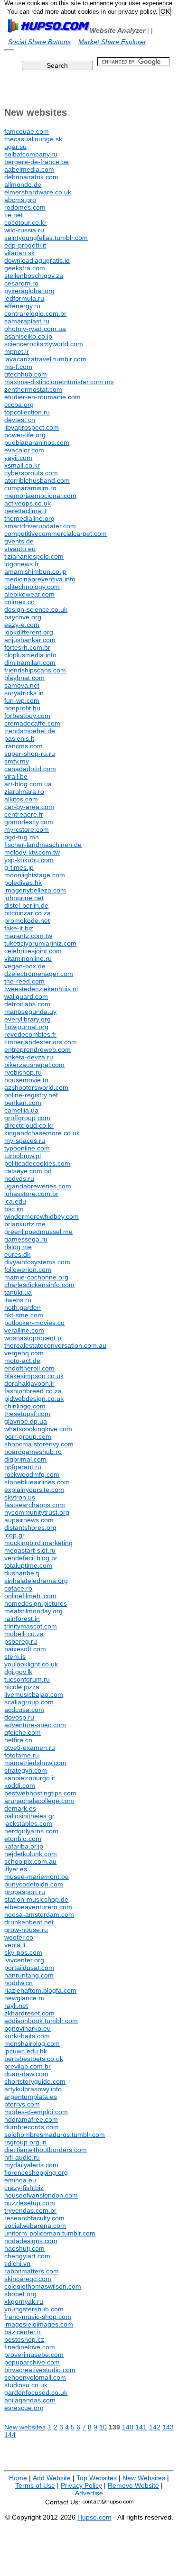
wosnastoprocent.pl (33, 1338)
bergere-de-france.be (37, 162)
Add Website (52, 2478)
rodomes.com (25, 207)
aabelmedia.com (29, 169)
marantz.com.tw (28, 936)
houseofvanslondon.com (41, 2195)
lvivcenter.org (24, 1960)
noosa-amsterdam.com (39, 1914)
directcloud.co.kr (29, 1125)
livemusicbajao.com (34, 1694)
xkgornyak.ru (24, 2301)
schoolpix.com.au (30, 1861)
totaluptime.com (28, 1565)
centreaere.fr (24, 814)
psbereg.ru (21, 1641)
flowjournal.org (26, 1027)
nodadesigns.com (31, 2241)
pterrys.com (22, 2104)
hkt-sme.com (24, 1315)
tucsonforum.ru (27, 1679)
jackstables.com (28, 1823)
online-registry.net (31, 1095)
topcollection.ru (27, 412)
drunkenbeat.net (29, 1922)
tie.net (14, 215)
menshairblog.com (32, 2043)
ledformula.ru (24, 298)
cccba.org (19, 405)
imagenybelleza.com (35, 890)
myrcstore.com (27, 829)
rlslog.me (18, 1247)
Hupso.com (94, 2517)
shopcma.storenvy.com (39, 1444)
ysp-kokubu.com (29, 860)
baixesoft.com (25, 1649)
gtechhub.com (26, 374)
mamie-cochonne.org (36, 1277)
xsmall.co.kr (22, 465)
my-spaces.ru (25, 1141)
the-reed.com (24, 981)
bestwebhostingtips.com (40, 1793)
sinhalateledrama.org (36, 1581)
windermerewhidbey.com (42, 1216)
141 (141, 2427)
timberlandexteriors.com (41, 1042)
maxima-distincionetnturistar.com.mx (59, 382)
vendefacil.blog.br (31, 1558)
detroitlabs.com (27, 1004)
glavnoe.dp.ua (26, 1421)
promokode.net (27, 920)
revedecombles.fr (30, 1034)
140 (128, 2427)
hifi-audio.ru (22, 2157)
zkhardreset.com (29, 2013)
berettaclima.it (25, 511)
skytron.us (20, 1497)
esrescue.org (24, 2408)
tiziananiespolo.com (34, 556)
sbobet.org (20, 2294)
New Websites (144, 2478)
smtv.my (17, 761)
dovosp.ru (19, 1717)
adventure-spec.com (35, 1725)
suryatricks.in (24, 693)
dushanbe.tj (22, 1573)
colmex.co (19, 602)
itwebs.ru (18, 1300)
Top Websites (97, 2478)
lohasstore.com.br (31, 1194)
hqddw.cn (19, 1983)
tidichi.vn (17, 2263)
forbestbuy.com (27, 716)
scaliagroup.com (29, 1702)
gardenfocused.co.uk (36, 2392)
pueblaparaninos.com (37, 442)
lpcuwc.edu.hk (26, 2051)
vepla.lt (15, 1945)
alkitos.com (21, 799)
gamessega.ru (26, 1239)
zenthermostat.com (33, 389)
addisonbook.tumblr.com (41, 2021)
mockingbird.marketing (38, 1543)
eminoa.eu (20, 2180)
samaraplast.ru (27, 321)
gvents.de (19, 541)
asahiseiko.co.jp (28, 336)
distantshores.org (30, 1527)
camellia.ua (21, 1110)
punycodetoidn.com (34, 1884)
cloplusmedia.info (30, 655)
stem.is (15, 1656)
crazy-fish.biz (24, 2188)
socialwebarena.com (35, 2226)
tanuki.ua (18, 1292)
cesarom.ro (21, 283)
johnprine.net (24, 898)
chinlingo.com (25, 1406)
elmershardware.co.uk (38, 192)
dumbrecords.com (32, 2127)
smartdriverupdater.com (40, 526)
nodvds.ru (19, 1178)
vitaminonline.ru (28, 958)
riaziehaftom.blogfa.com (40, 1990)
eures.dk (17, 1254)
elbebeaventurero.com (38, 1907)
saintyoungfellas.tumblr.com (46, 238)
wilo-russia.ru (24, 230)
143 (168, 2427)
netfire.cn (18, 1740)
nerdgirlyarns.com (31, 1831)
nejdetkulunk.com (31, 1854)
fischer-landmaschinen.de (43, 845)
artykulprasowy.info (33, 2089)
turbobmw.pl (23, 1156)
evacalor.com (24, 450)
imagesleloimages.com (39, 2324)
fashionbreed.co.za (33, 1391)
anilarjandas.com (30, 2400)
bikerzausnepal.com (34, 1065)
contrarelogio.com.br (35, 313)
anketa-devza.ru (29, 1057)
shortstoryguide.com (35, 2081)
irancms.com (23, 746)
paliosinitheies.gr (29, 1816)
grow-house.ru (26, 1930)
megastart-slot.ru (30, 1550)
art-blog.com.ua (28, 784)
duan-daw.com (26, 2074)
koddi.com (20, 1785)
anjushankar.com (30, 640)
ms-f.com (18, 367)
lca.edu (15, 1201)
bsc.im (14, 1209)
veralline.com (24, 1330)
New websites (25, 2427)
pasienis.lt (19, 738)
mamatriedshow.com (35, 1763)
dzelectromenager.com (39, 974)
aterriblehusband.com (37, 480)
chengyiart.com (27, 2256)
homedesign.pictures (36, 1603)
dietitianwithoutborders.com (46, 2150)
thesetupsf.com (27, 1414)
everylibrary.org (28, 1019)
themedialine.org (29, 518)
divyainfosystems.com (37, 1262)
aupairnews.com (29, 1520)
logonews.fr (22, 564)
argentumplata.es (31, 2097)
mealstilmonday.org (33, 1611)
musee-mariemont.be (37, 1877)
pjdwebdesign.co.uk (34, 1398)
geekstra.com (25, 268)
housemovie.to (26, 1080)
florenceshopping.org (36, 2172)
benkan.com (23, 1103)
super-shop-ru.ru (30, 754)
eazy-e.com (22, 625)
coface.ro (18, 1588)
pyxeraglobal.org (29, 291)
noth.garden (23, 1307)
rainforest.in (22, 1619)
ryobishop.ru (23, 1072)
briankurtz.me (25, 1224)
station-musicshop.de (36, 1899)
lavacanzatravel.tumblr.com (45, 359)
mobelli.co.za (24, 1634)
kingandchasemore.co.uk (42, 1133)
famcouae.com (27, 131)
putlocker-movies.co (34, 1323)
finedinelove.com (30, 2347)
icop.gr (14, 1535)
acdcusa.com (24, 1710)
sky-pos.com (23, 1952)
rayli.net (16, 2006)
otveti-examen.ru (30, 1748)
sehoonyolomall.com (35, 2377)
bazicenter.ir (23, 2332)
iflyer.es (16, 1869)
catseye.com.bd (28, 1171)
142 (155, 2427)
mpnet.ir (17, 351)
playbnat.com (24, 678)
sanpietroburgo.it (30, 1778)
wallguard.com (26, 996)
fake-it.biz (19, 928)
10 (103, 2427)
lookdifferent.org (29, 632)
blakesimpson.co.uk (34, 1376)
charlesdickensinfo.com (39, 1285)
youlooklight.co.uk (31, 1664)
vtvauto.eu (20, 549)
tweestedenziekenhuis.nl (41, 989)
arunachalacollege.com (39, 1801)
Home (18, 2478)
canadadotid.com (30, 769)
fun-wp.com (22, 700)
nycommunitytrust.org (37, 1512)
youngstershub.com (34, 2309)
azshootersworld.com (36, 1087)
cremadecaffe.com (32, 723)
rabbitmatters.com (32, 2271)
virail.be (16, 776)
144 (10, 2435)
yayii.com (18, 458)
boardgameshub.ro (33, 1452)
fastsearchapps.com (35, 1505)
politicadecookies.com (37, 1163)
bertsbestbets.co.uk (34, 2059)
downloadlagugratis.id (37, 260)
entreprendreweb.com (37, 1049)
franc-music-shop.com (38, 2317)
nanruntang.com (29, 1975)
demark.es (20, 1808)
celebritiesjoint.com (33, 951)
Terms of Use (35, 2485)
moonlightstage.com (35, 875)
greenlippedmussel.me (38, 1232)
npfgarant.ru (23, 1467)
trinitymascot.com (31, 1626)
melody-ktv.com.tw (32, 852)
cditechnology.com (32, 587)
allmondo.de (23, 184)
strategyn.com (26, 1770)
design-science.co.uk (36, 609)
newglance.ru (24, 1998)
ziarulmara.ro (24, 791)
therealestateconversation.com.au (55, 1345)
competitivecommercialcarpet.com (56, 534)
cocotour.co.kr (25, 222)
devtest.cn (20, 420)
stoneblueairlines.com (37, 1482)
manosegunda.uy (30, 1012)
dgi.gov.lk (18, 1672)
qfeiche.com (23, 1732)
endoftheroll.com (29, 1368)
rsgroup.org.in (25, 2142)
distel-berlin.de (26, 905)
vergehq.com (24, 1353)
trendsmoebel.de (30, 731)
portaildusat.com (29, 1968)
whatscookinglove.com (38, 1429)
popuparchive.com (32, 2362)
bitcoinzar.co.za (28, 913)
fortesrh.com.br (27, 647)
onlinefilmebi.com (30, 1596)
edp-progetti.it (25, 245)
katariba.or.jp (24, 1846)
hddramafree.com (31, 2119)
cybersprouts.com (31, 473)
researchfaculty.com (34, 2218)
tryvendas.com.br (30, 2210)
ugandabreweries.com (38, 1186)
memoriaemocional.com (40, 496)
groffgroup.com (27, 1118)
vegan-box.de (25, 966)
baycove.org (23, 617)
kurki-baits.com (27, 2036)
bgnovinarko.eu (28, 2028)
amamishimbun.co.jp (35, 571)
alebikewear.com (29, 594)
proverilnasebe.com (34, 2355)
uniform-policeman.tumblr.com (50, 2233)
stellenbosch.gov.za (34, 276)
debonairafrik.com (31, 177)
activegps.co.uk (28, 503)
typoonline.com (27, 1148)
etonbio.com (23, 1839)
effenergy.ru (22, 306)
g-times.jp (19, 867)
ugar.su (15, 147)
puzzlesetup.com (30, 2203)
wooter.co (19, 1937)
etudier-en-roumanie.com (42, 397)
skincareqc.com (28, 2279)
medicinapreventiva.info (40, 579)
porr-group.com (28, 1436)
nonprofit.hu (22, 708)
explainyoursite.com (34, 1490)
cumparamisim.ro (30, 488)
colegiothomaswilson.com (43, 2286)
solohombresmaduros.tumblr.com (55, 2134)
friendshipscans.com (35, 670)
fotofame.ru (22, 1755)
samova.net (22, 685)
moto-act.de (22, 1361)
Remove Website (133, 2485)
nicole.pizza (22, 1687)
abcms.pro (20, 200)
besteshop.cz (24, 2339)
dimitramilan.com (30, 662)
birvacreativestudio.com (40, 2370)
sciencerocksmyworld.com (44, 344)
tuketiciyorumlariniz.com (40, 943)
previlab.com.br (28, 2066)
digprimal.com (25, 1459)
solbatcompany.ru (31, 154)
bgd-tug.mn (22, 837)
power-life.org (25, 435)
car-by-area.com (29, 807)
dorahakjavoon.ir (29, 1383)
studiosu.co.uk (26, 2385)
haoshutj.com (24, 2248)
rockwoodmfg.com (32, 1474)
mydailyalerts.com (31, 2165)
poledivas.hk (23, 883)
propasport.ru (25, 1892)
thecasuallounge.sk (33, 139)
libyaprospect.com (32, 427)
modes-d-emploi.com (36, 2112)
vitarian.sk (19, 253)
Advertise (89, 2493)
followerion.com (28, 1270)
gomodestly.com (29, 822)
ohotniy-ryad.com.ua (35, 329)
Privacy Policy (81, 2485)
